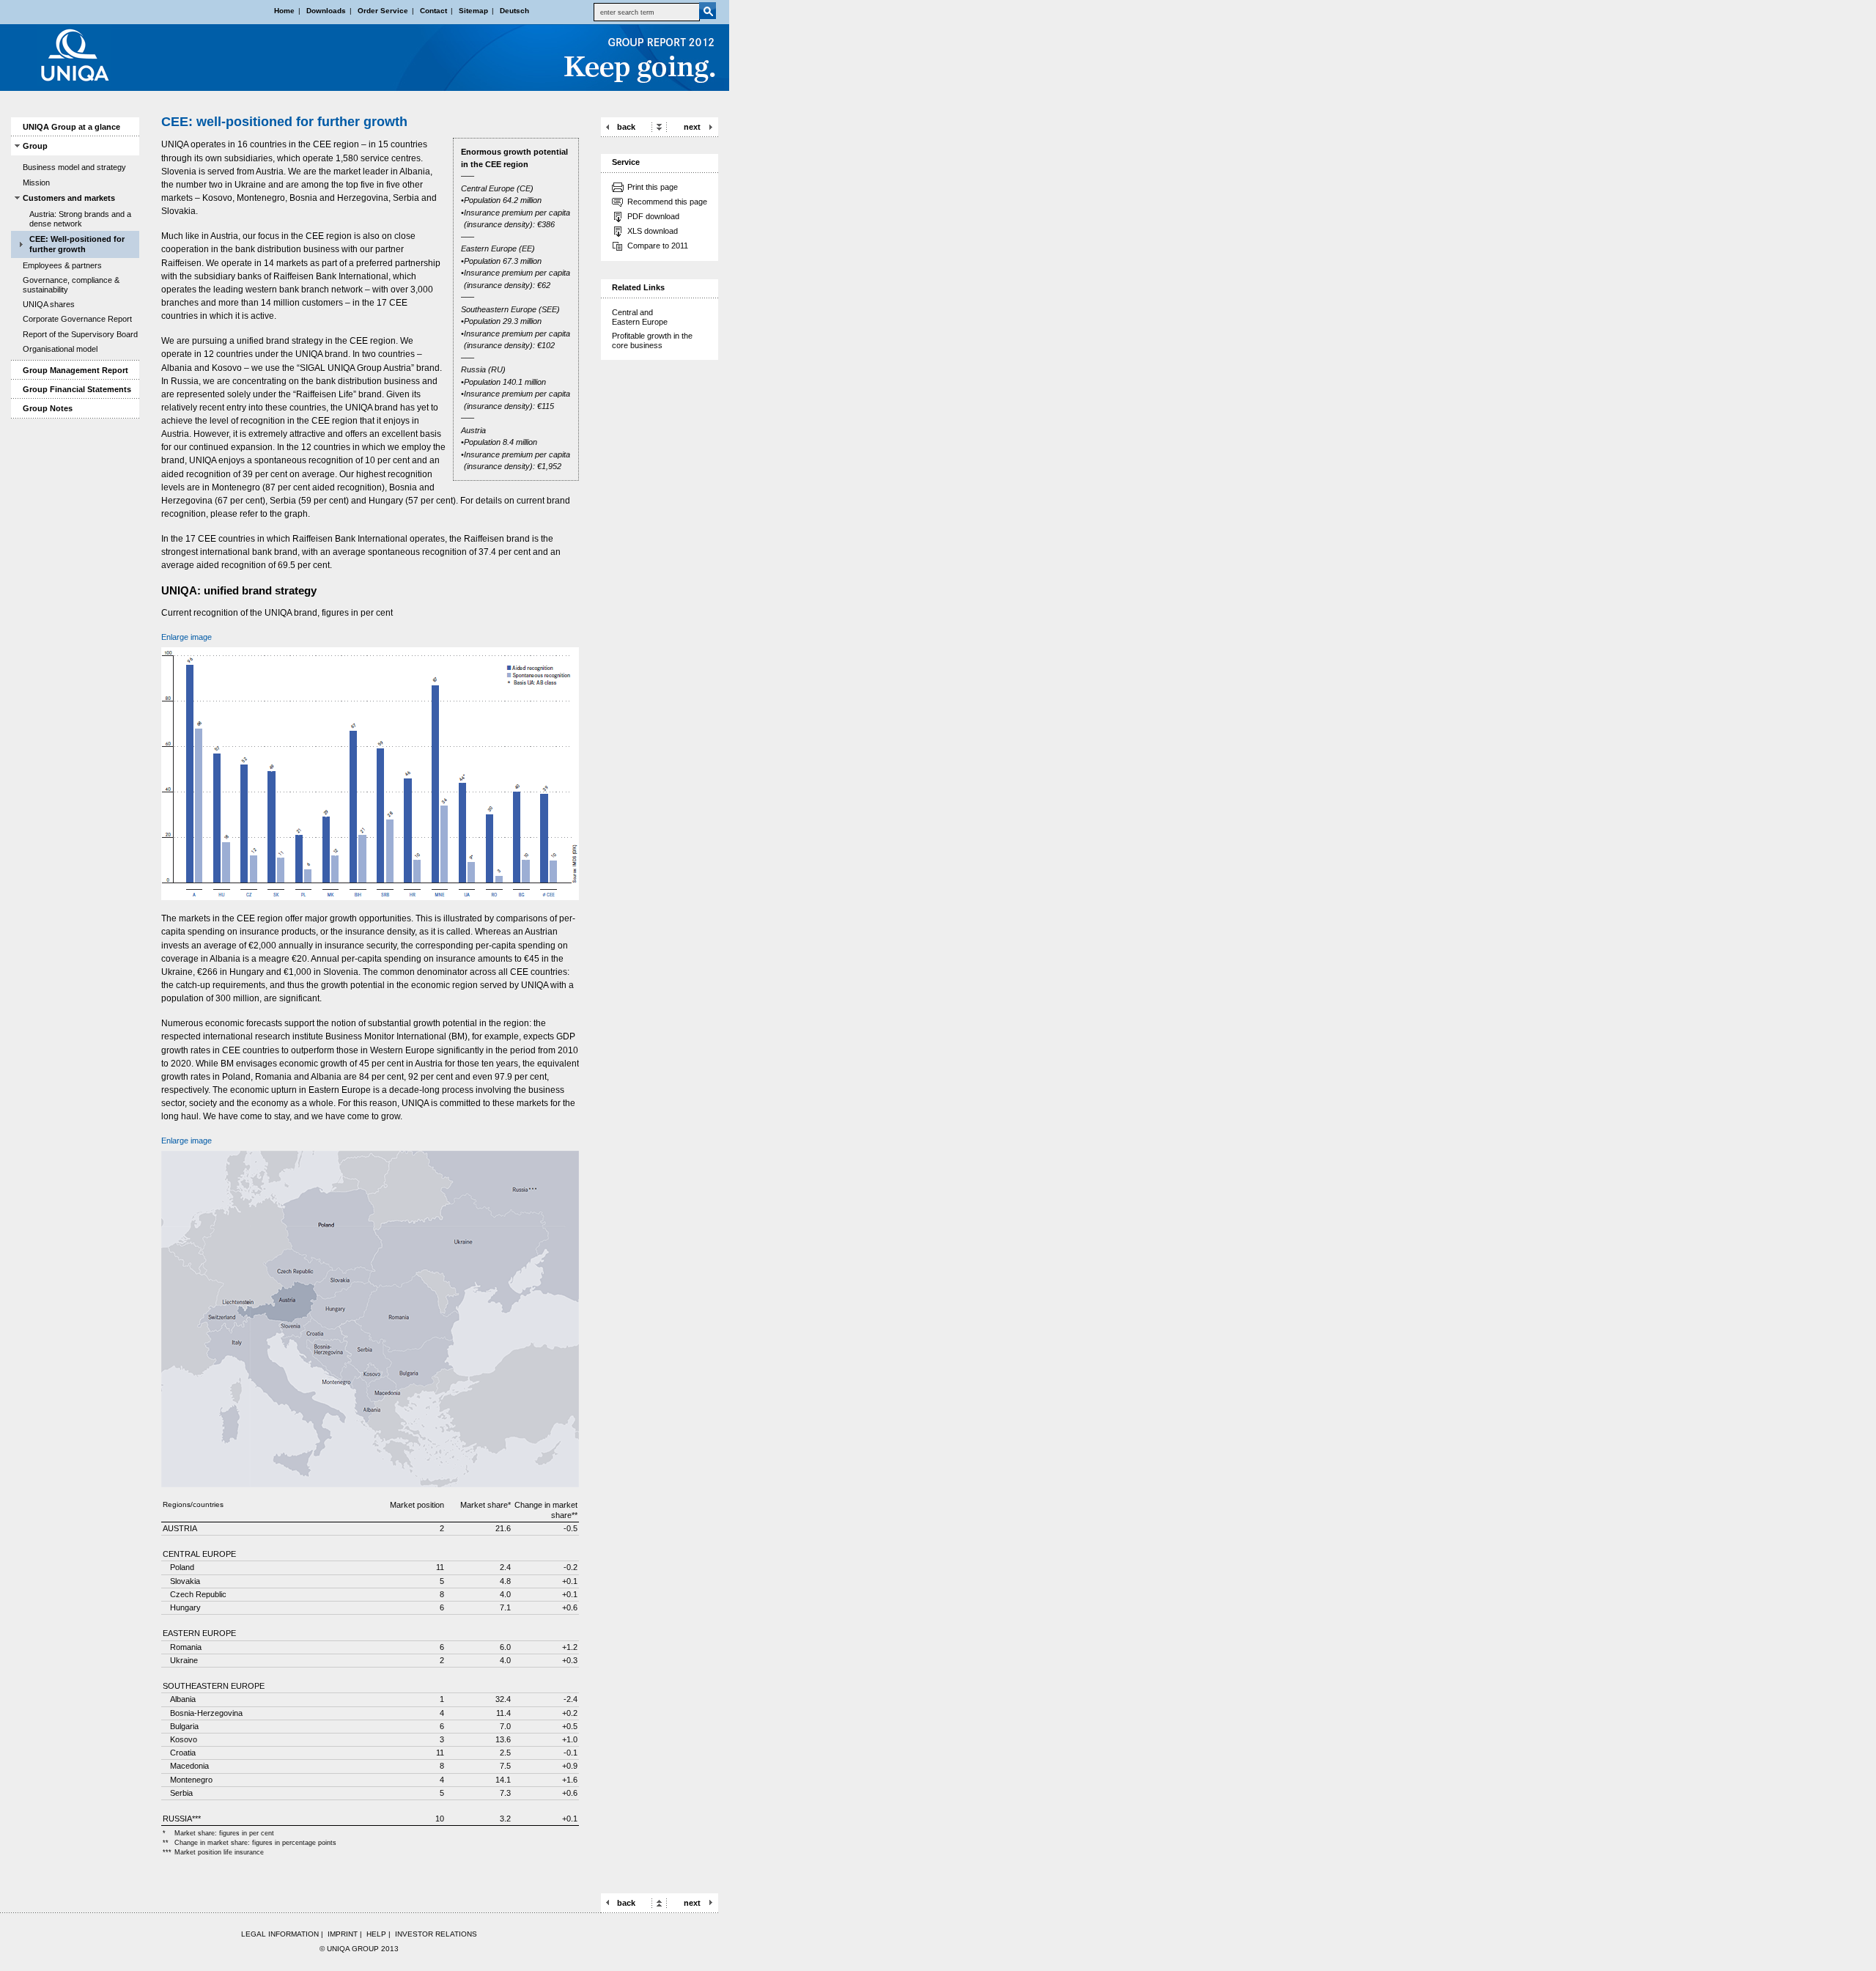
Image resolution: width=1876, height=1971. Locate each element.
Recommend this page (667, 202)
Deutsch (514, 11)
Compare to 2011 (658, 246)
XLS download (653, 231)
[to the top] (659, 1902)
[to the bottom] (659, 126)
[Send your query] (708, 11)
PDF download (653, 216)
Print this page (653, 187)
